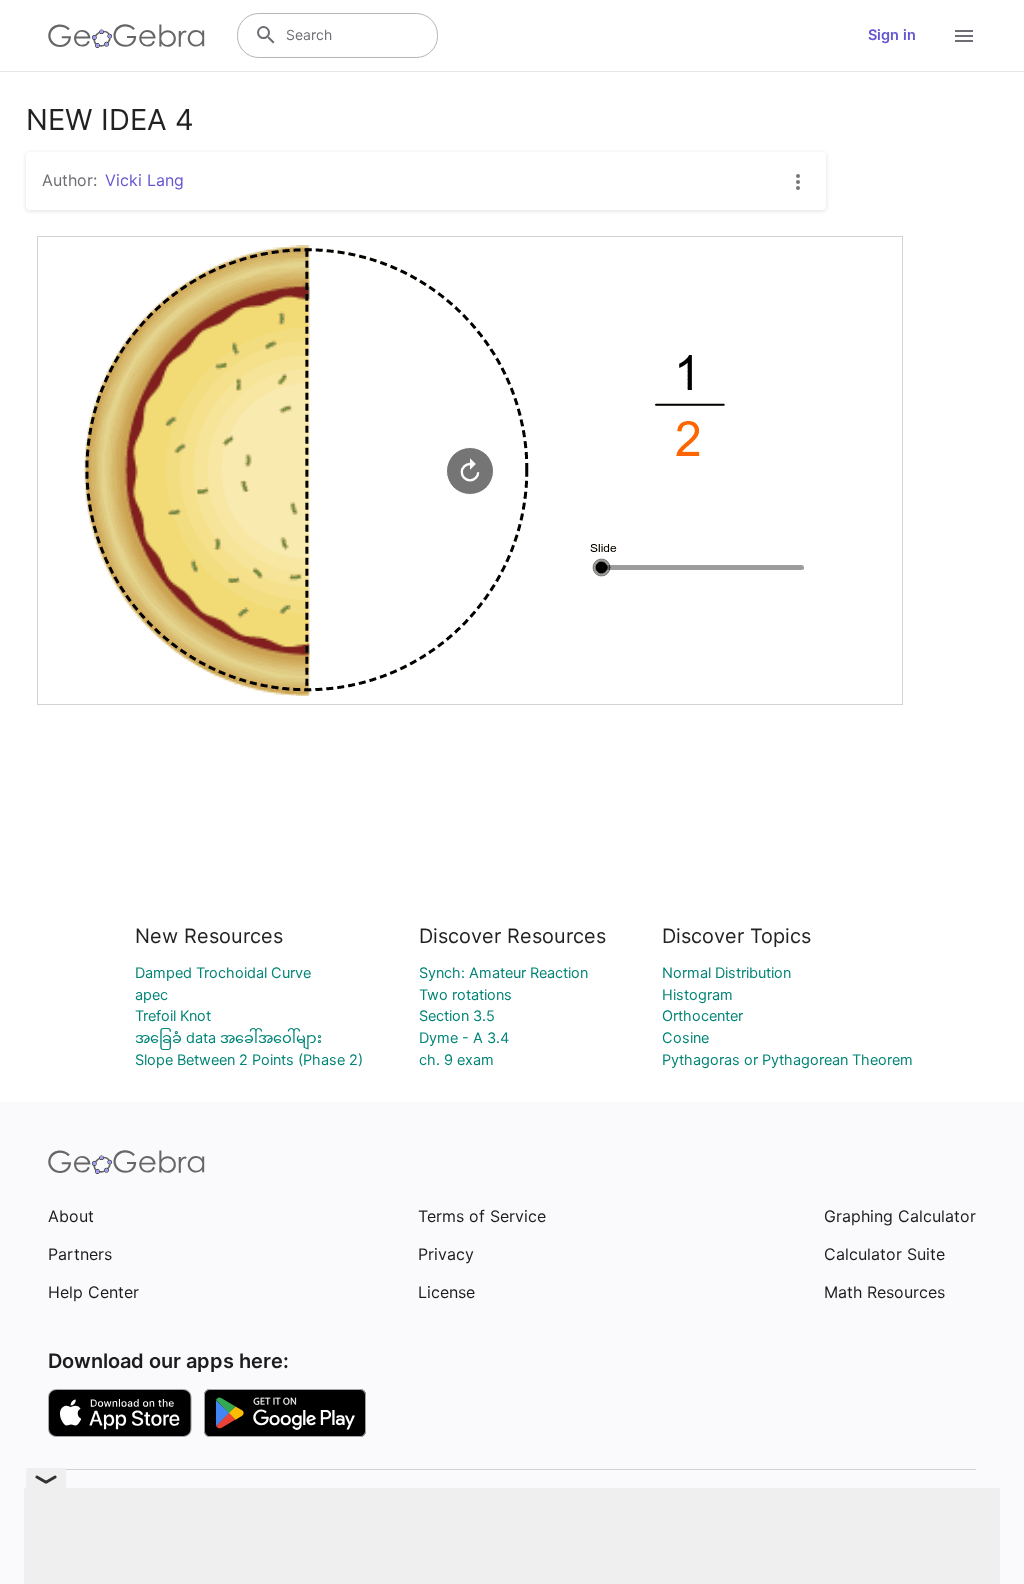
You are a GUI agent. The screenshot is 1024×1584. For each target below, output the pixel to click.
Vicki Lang (144, 180)
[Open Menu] (964, 36)
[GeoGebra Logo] (126, 36)
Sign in (892, 35)
